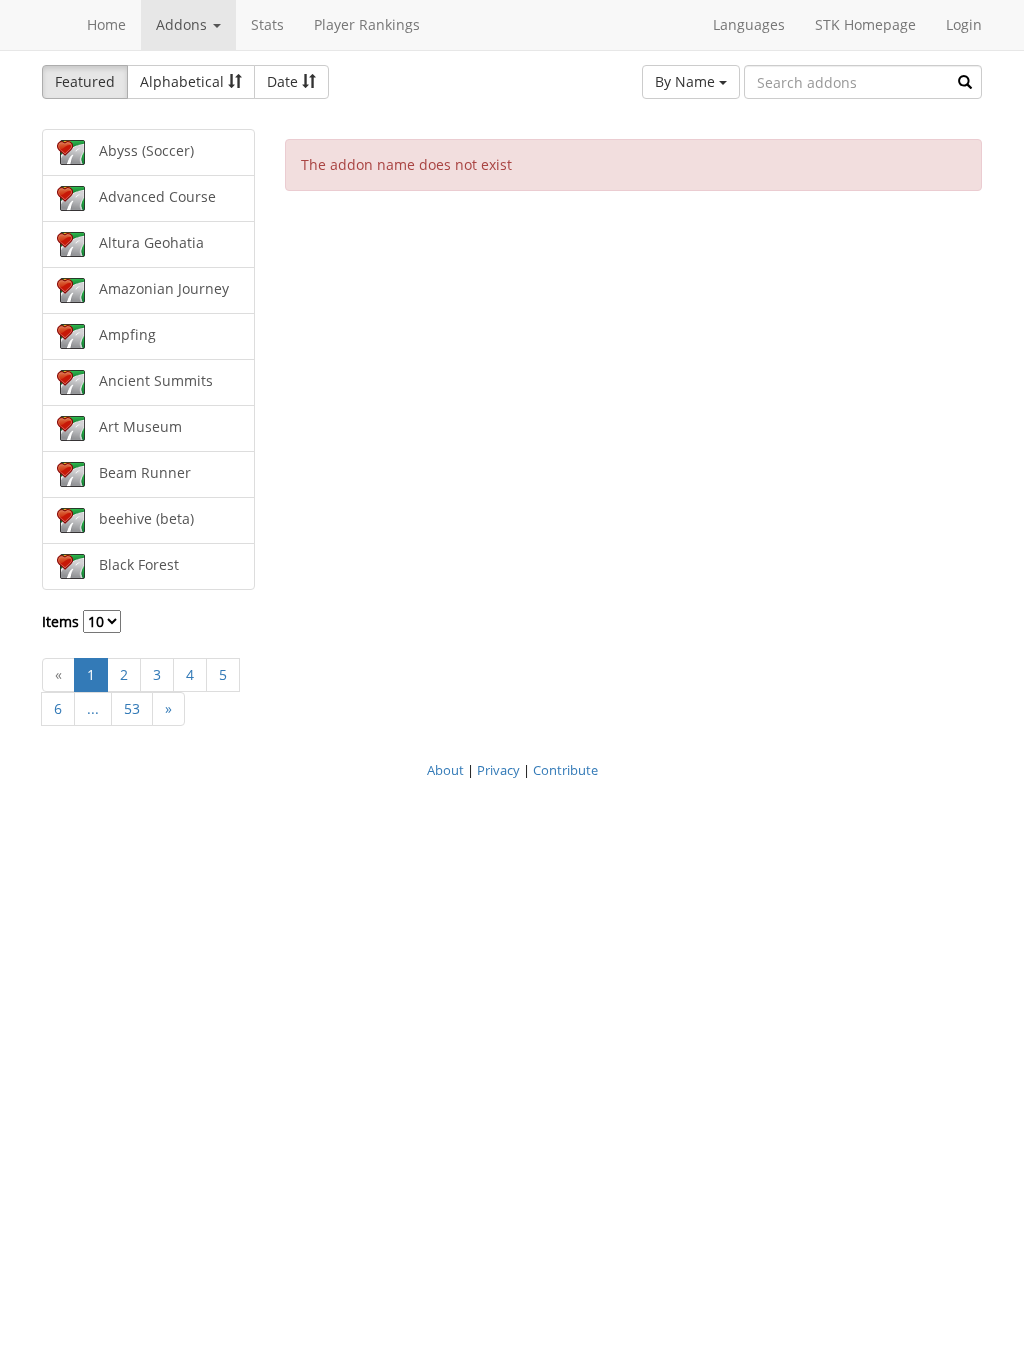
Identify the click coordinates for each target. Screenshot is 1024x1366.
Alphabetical (184, 81)
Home (106, 24)
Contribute (565, 770)
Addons (183, 24)
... (93, 708)
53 (132, 708)
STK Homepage (865, 24)
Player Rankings (367, 24)
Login (964, 24)
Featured (85, 81)
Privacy (498, 770)
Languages (749, 24)
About (445, 770)
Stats (267, 24)
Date (284, 81)
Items (62, 621)
